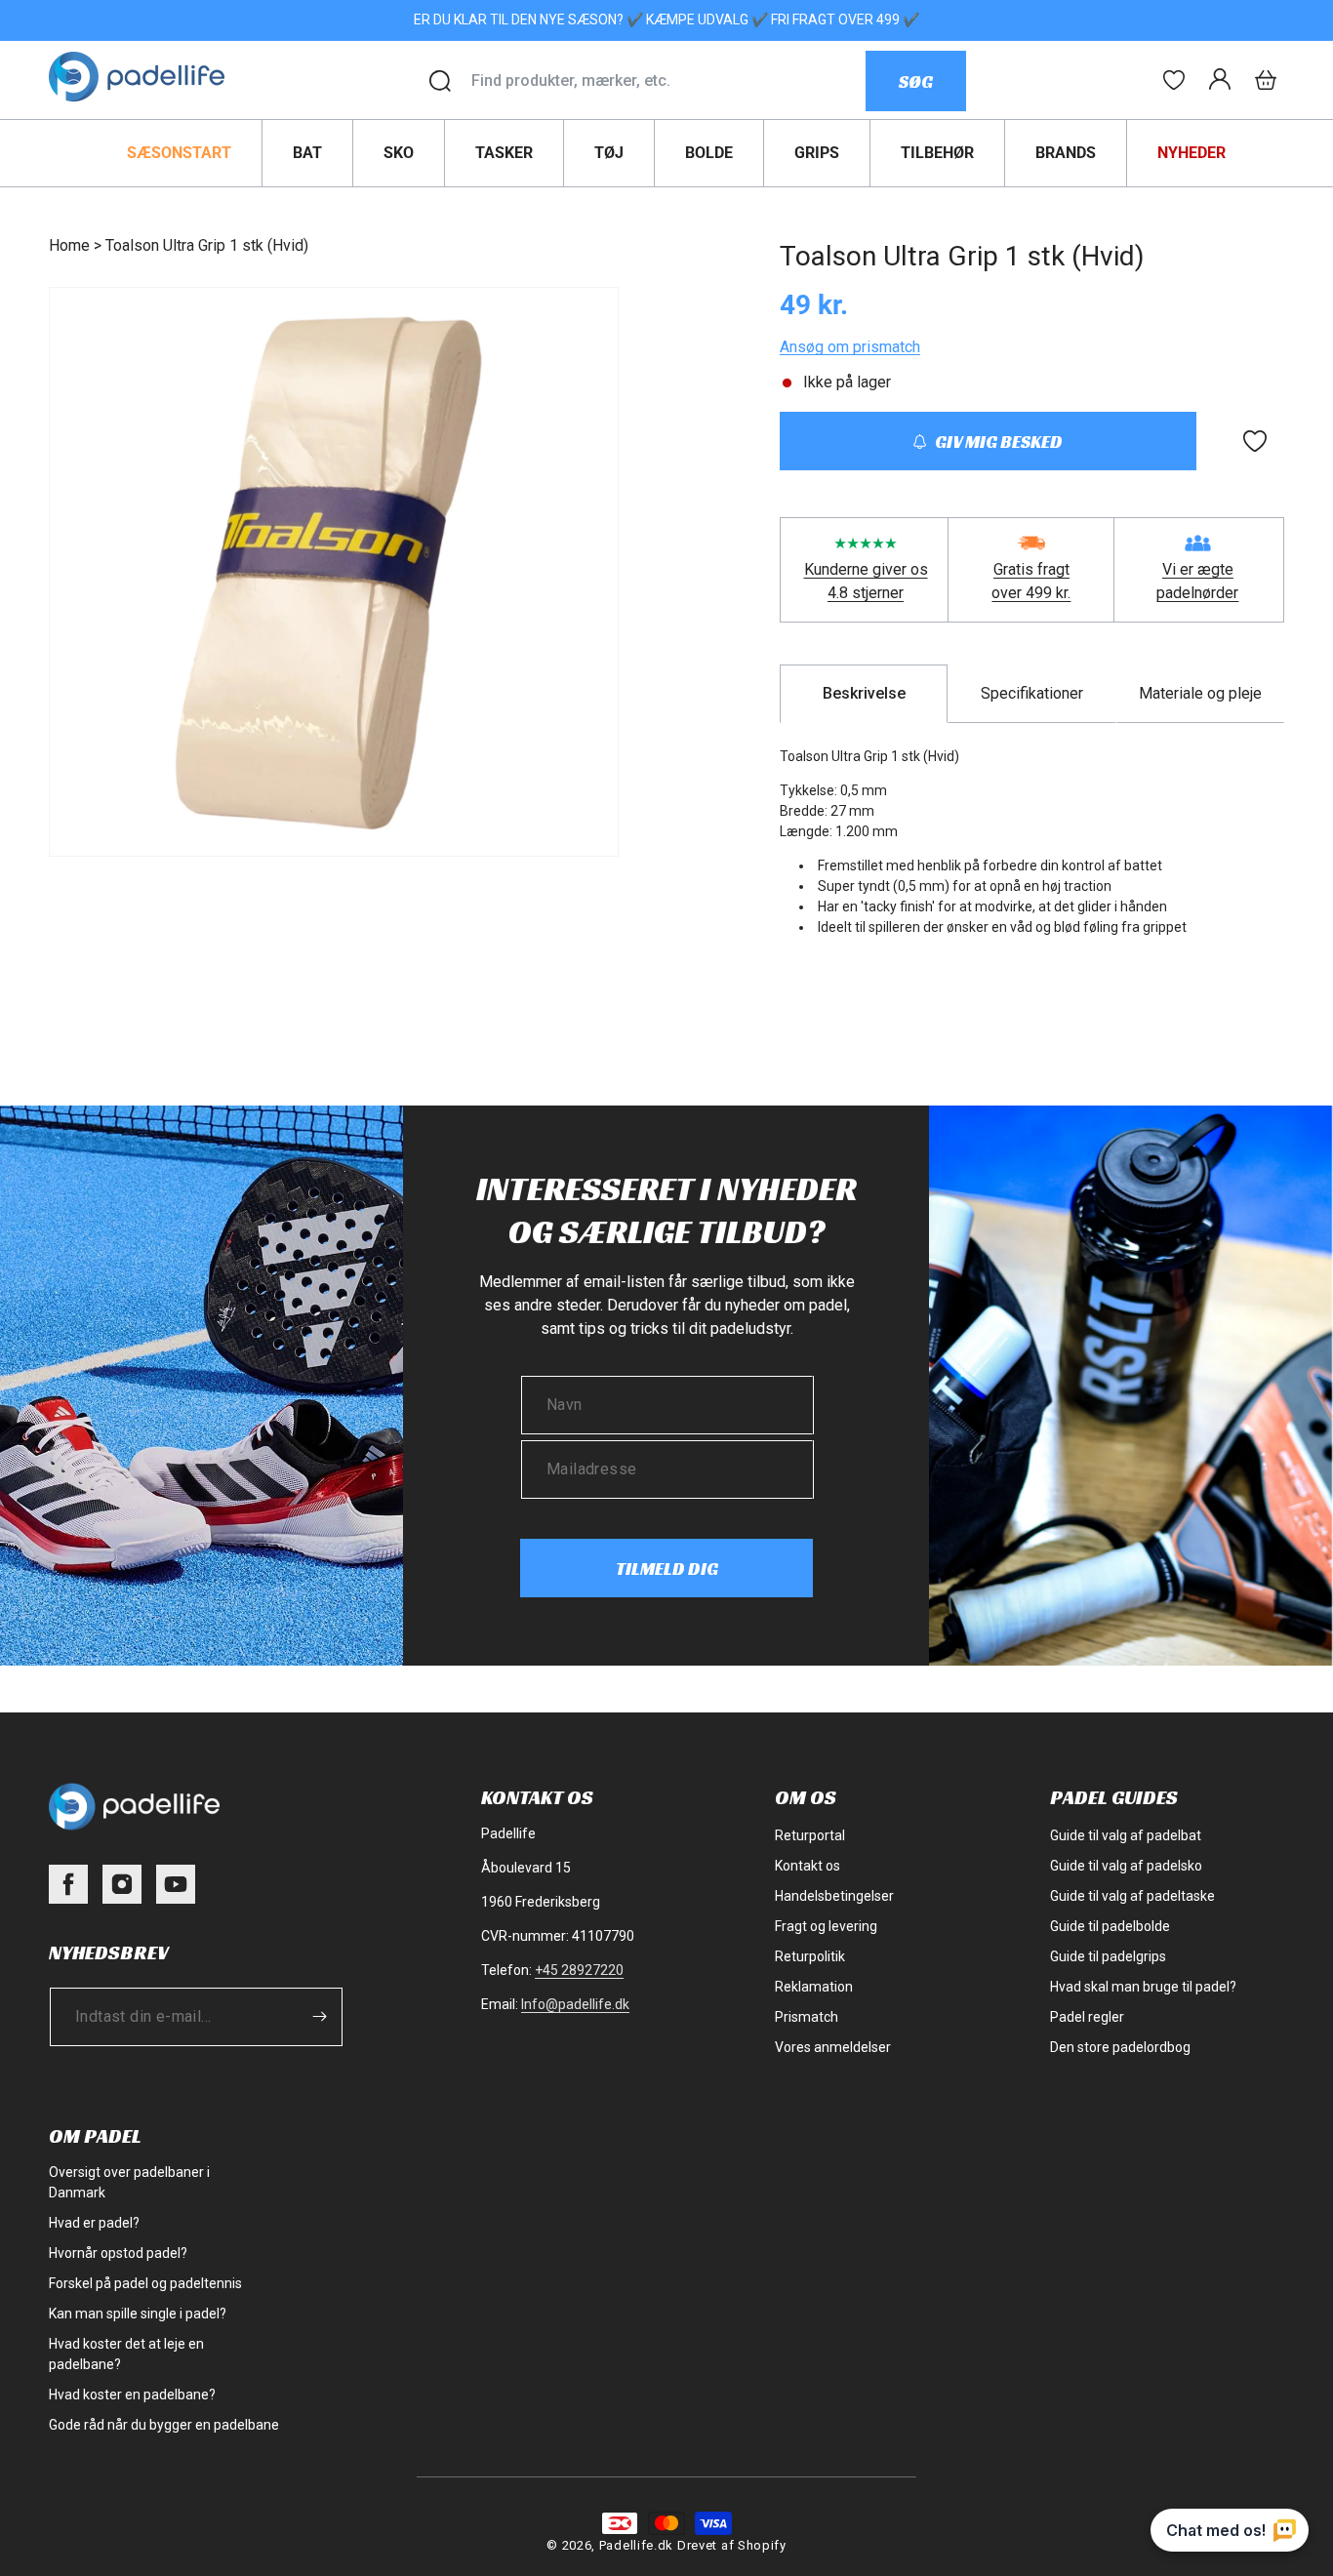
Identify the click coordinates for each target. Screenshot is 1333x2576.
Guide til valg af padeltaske (1132, 1896)
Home (69, 245)
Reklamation (814, 1987)
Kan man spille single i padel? (138, 2314)
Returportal (810, 1835)
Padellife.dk (636, 2545)
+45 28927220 (579, 1970)
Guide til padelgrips (1108, 1956)
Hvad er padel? (94, 2223)
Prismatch (807, 2017)
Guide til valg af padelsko (1126, 1866)
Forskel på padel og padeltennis (145, 2283)
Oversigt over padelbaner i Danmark (129, 2182)
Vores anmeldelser (833, 2047)
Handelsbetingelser (834, 1896)
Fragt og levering (826, 1926)
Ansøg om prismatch (850, 347)
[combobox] (668, 81)
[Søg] (440, 81)
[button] (1266, 80)
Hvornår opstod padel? (118, 2253)
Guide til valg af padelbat (1126, 1835)
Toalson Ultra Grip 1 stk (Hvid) (207, 245)
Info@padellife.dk (575, 2004)
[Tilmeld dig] (319, 2016)
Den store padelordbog (1120, 2047)
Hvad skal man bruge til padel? (1143, 1987)
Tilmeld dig (667, 1569)
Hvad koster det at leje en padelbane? (126, 2354)
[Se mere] (1174, 80)
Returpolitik (810, 1956)
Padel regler (1087, 2017)
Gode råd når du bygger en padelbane (164, 2425)
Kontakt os (808, 1866)
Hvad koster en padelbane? (132, 2395)
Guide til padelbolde (1110, 1926)
